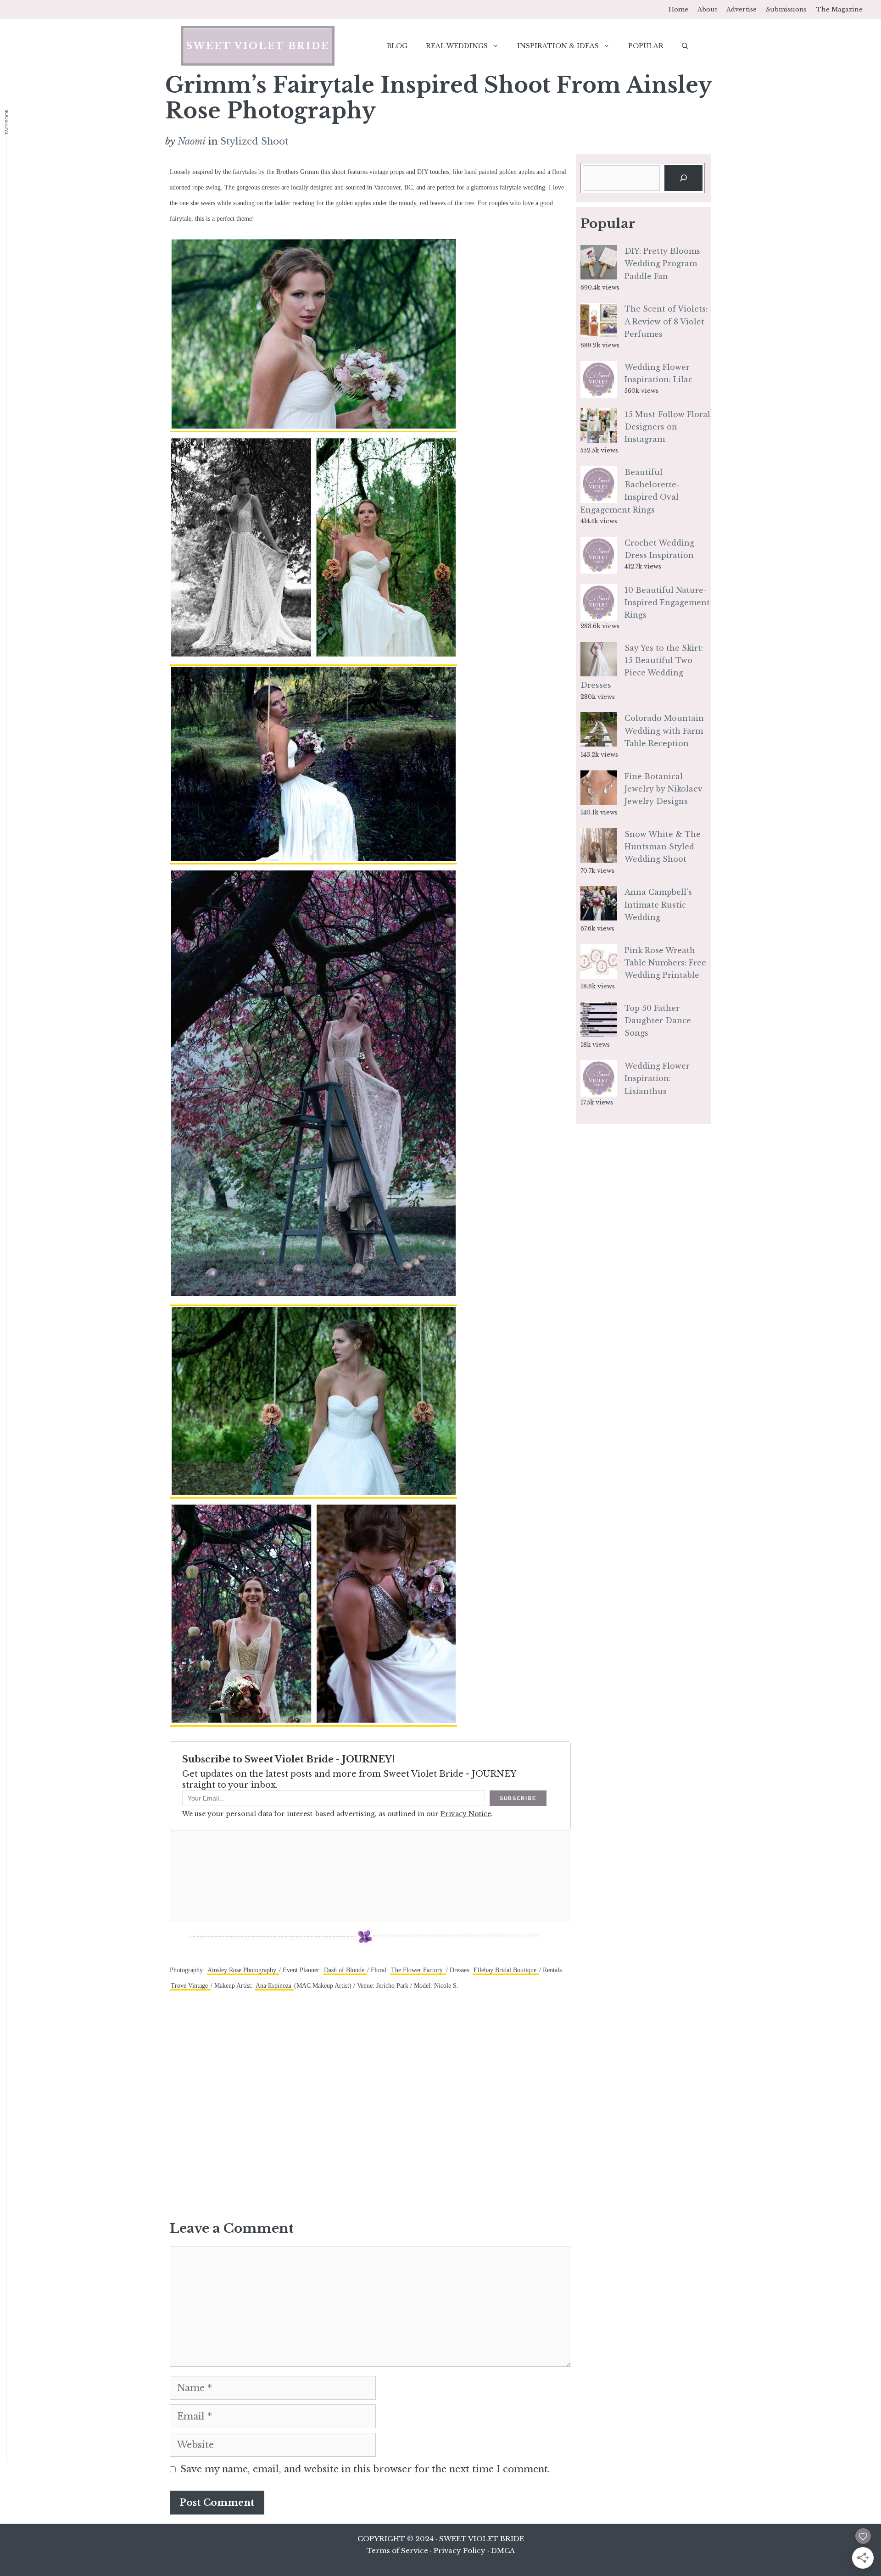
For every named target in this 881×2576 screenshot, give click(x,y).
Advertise (742, 9)
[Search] (683, 178)
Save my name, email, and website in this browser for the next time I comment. (365, 2469)
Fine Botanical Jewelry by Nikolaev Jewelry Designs (664, 789)
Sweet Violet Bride (258, 46)
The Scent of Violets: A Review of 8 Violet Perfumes (666, 321)
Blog (397, 46)
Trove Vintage (190, 1986)
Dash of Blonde (345, 1970)
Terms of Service (397, 2551)
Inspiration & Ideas (558, 46)
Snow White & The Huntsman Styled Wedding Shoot (663, 847)
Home (678, 9)
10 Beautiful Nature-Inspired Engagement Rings (667, 602)
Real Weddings (457, 46)
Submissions (786, 9)
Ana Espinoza (274, 1986)
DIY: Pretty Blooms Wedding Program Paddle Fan (662, 263)
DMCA (503, 2551)
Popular (646, 46)
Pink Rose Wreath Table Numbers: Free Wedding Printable (665, 963)
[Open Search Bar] (685, 46)
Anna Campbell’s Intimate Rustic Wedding (658, 904)
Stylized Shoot (254, 141)
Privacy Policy (460, 2551)
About (707, 9)
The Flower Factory (418, 1970)
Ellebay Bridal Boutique (506, 1970)
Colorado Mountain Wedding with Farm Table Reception (664, 730)
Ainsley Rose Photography (243, 1970)
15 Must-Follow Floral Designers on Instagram (667, 427)
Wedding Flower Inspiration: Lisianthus (657, 1078)
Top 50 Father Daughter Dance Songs (658, 1020)
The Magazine (839, 9)
